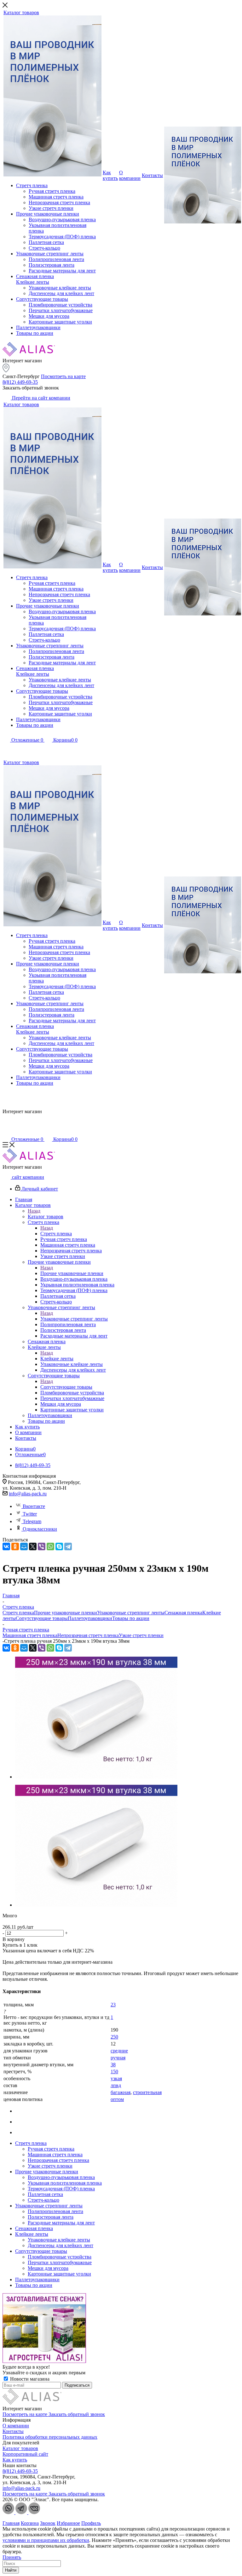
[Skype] (59, 1546)
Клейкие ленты (57, 1359)
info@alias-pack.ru (28, 1494)
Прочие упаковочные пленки (72, 1273)
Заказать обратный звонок (77, 2414)
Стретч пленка (56, 1234)
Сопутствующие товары (66, 1387)
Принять (12, 2557)
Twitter (30, 1514)
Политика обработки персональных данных (50, 2437)
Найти (11, 2570)
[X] (33, 1546)
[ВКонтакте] (6, 1546)
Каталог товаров (46, 1217)
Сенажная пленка (183, 1613)
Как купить (15, 2460)
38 (113, 2065)
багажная (121, 2092)
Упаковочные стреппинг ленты (74, 1319)
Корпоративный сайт (25, 2454)
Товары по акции (131, 1618)
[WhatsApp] (50, 1546)
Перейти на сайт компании (40, 398)
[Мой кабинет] (6, 749)
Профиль (91, 2523)
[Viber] (42, 1546)
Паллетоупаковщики (90, 1618)
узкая (116, 2078)
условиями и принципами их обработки (46, 2540)
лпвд (116, 2085)
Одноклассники (40, 1529)
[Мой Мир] (24, 1546)
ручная (118, 2058)
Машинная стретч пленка (30, 1635)
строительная (147, 2092)
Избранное (68, 2523)
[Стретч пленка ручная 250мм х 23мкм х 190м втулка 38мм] (96, 1777)
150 (114, 2071)
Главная (11, 2523)
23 (113, 2005)
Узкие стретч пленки (141, 1635)
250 (114, 2037)
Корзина (30, 2523)
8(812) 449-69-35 (20, 382)
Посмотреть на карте (63, 376)
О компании (16, 2426)
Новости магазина (29, 2379)
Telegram (32, 1521)
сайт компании (27, 1177)
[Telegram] (68, 1546)
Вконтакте (34, 1506)
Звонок (48, 2523)
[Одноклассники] (15, 1546)
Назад (34, 1211)
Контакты (13, 2431)
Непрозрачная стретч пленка (88, 1635)
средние (119, 2051)
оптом (117, 2099)
